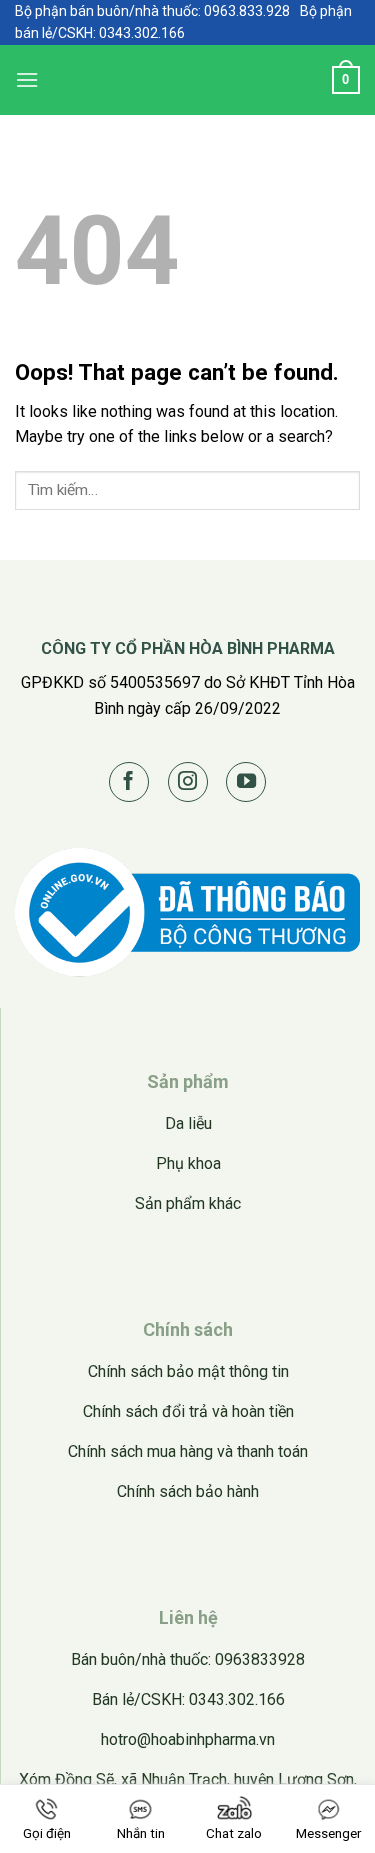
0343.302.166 (142, 33)
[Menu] (27, 79)
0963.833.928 (247, 11)
